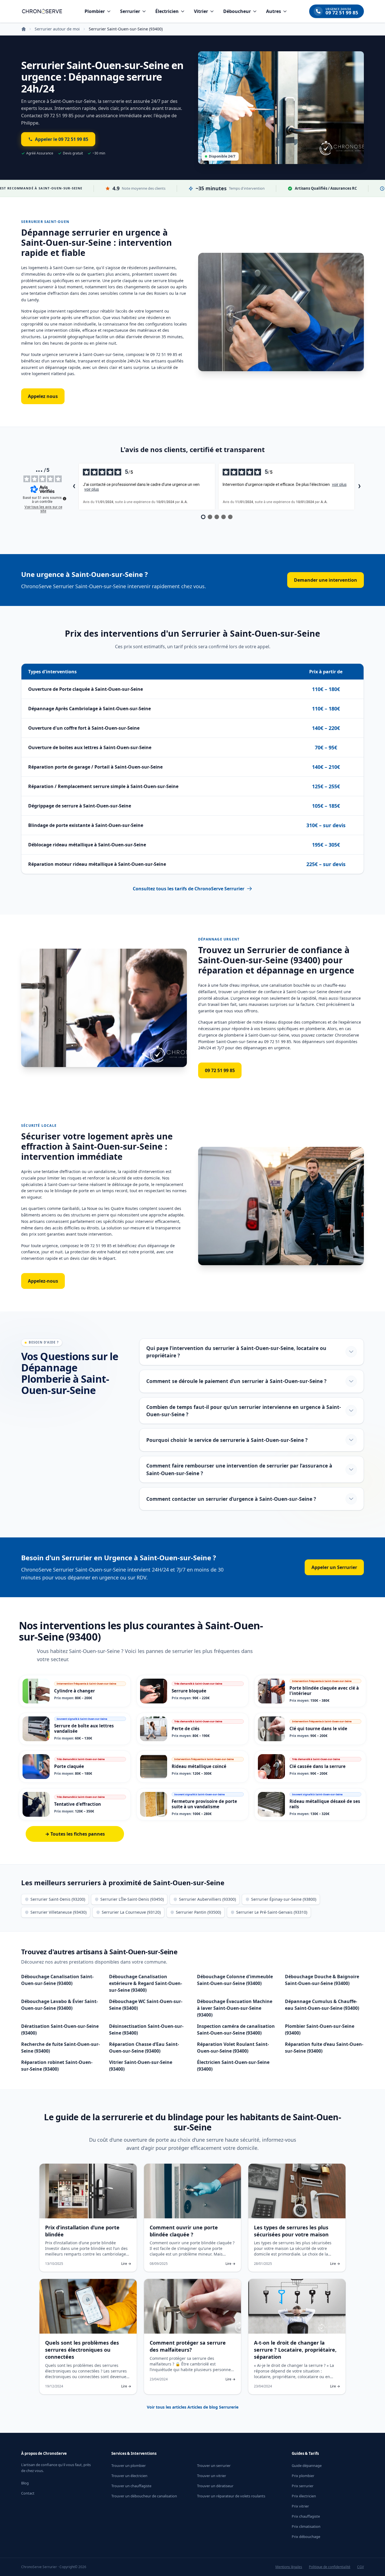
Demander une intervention (326, 580)
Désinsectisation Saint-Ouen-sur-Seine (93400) (146, 2030)
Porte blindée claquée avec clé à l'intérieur (324, 1691)
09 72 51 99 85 (220, 1070)
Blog (25, 2483)
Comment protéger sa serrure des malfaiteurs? (188, 2346)
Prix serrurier (303, 2486)
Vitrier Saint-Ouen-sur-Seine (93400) (141, 2066)
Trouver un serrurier (214, 2466)
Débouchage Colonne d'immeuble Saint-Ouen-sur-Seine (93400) (235, 1980)
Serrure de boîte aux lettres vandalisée (84, 1728)
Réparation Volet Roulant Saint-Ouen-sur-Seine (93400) (233, 2048)
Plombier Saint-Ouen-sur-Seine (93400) (320, 2030)
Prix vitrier (300, 2506)
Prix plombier (303, 2476)
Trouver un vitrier (212, 2476)
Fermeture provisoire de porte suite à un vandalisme (204, 1804)
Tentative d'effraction (78, 1804)
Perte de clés (186, 1729)
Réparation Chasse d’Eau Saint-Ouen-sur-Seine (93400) (144, 2048)
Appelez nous (43, 396)
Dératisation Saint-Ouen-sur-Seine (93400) (60, 2030)
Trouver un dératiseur (215, 2486)
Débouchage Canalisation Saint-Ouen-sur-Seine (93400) (57, 1980)
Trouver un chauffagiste (131, 2486)
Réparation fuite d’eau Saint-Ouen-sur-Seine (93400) (324, 2048)
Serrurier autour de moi (57, 29)
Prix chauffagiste (306, 2516)
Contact (28, 2493)
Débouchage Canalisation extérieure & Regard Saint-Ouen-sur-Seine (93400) (146, 1983)
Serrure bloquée (189, 1691)
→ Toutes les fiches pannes (75, 1834)
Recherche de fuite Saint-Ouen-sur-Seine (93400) (60, 2048)
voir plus (92, 489)
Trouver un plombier (129, 2466)
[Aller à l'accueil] (42, 11)
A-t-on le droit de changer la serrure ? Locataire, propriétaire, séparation (295, 2350)
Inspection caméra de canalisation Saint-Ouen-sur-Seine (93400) (236, 2030)
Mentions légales (289, 2567)
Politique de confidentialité (330, 2567)
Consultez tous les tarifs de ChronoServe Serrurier (189, 889)
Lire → (126, 2264)
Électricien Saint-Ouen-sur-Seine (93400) (233, 2066)
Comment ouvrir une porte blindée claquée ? (184, 2231)
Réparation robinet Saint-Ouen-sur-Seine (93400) (57, 2066)
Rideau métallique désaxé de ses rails (325, 1804)
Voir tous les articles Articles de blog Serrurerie (193, 2407)
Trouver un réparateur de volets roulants (231, 2496)
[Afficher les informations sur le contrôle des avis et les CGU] (65, 499)
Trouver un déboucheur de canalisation (144, 2496)
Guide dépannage (307, 2466)
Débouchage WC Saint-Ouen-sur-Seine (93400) (146, 2005)
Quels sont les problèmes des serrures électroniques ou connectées (82, 2350)
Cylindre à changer (75, 1691)
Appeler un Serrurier (334, 1567)
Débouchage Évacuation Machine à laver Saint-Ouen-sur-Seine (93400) (235, 2008)
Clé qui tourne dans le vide (318, 1729)
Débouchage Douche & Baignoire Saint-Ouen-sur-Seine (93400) (322, 1980)
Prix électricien (304, 2496)
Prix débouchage (306, 2537)
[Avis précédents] (74, 487)
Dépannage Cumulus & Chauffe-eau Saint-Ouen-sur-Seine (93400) (322, 2005)
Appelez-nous (43, 1281)
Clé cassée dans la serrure (317, 1766)
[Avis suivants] (359, 487)
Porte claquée (69, 1766)
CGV (360, 2567)
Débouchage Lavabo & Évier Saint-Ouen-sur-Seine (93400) (59, 2005)
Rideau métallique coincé (199, 1766)
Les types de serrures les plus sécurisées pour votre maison (291, 2231)
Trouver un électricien (129, 2476)
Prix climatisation (306, 2526)
